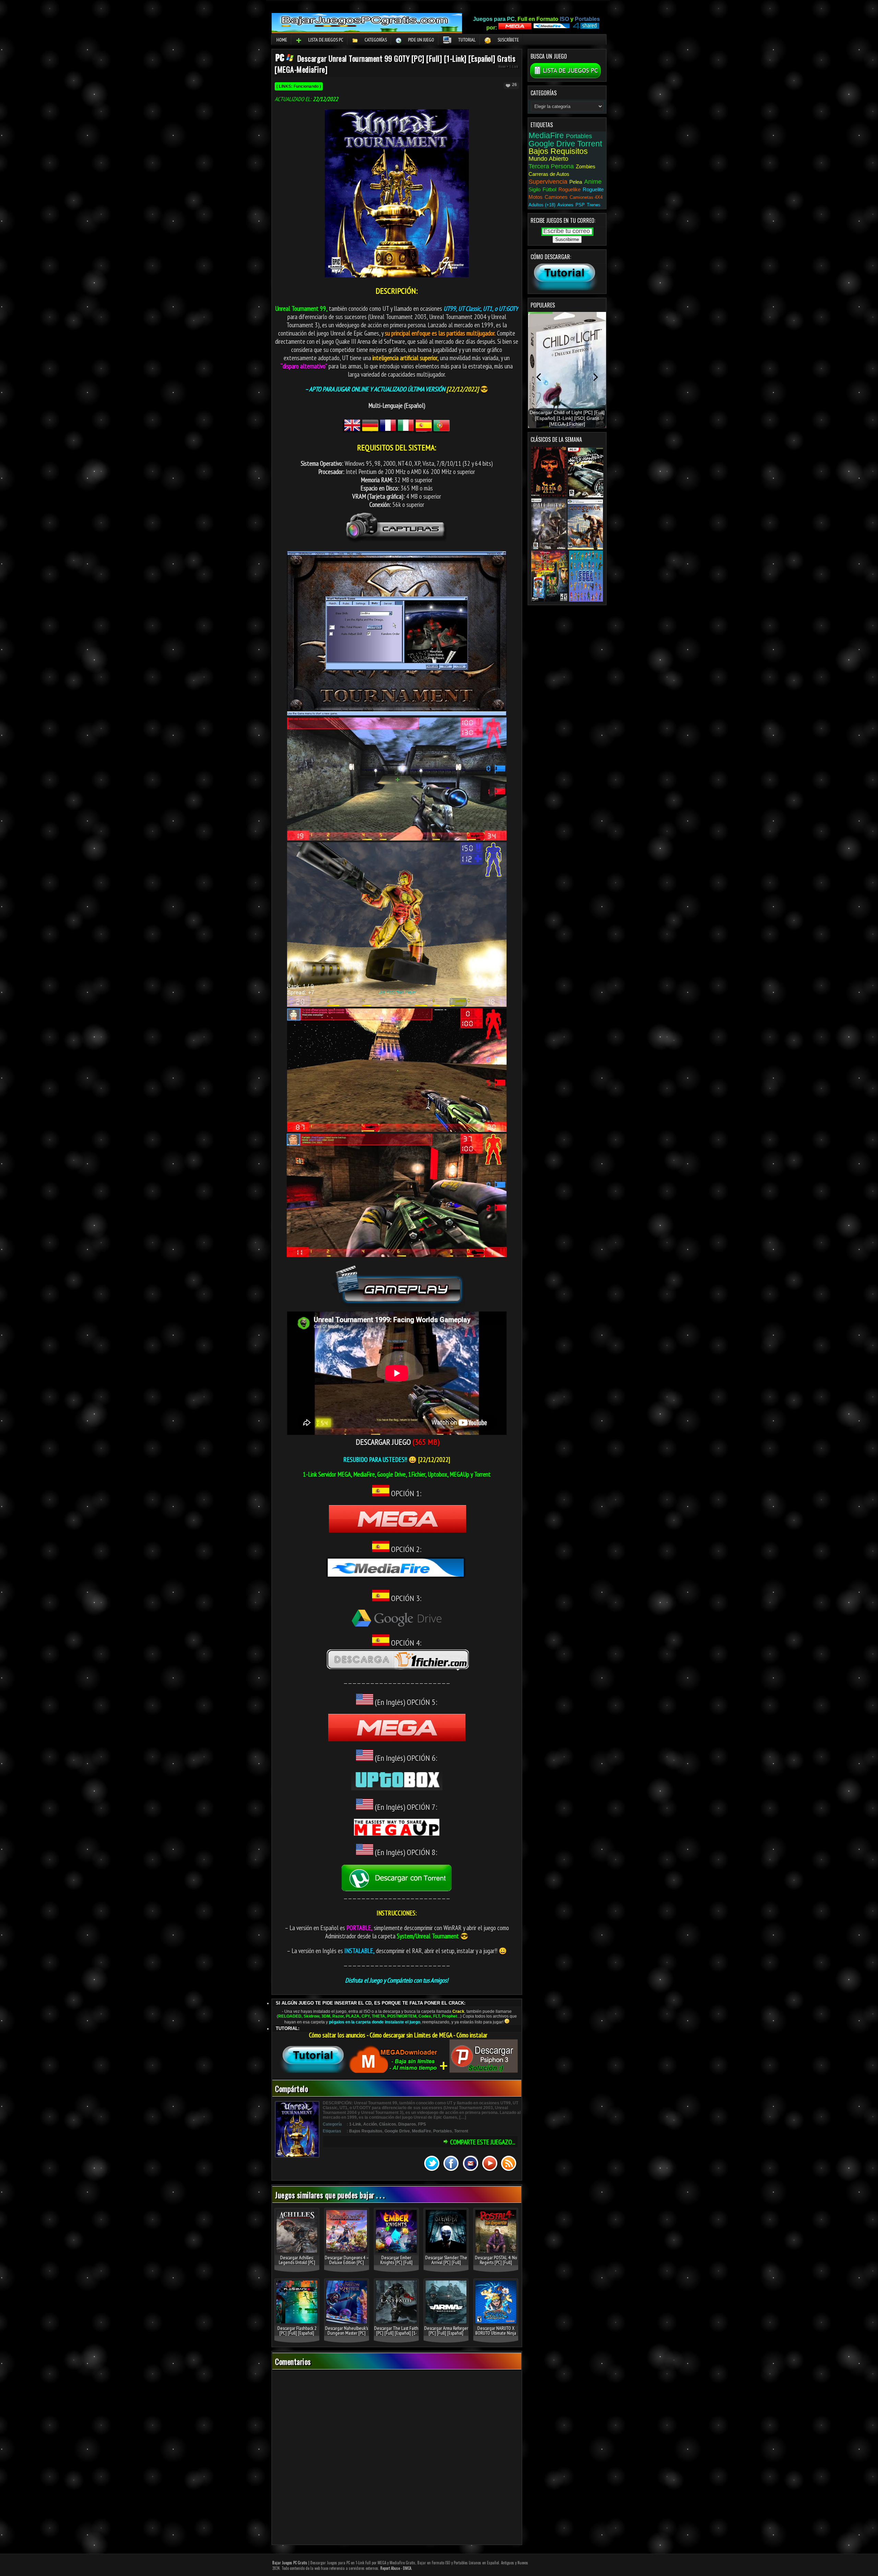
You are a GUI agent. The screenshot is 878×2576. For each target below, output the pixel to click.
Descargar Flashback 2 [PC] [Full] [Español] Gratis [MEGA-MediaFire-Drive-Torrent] (297, 2335)
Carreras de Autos (549, 174)
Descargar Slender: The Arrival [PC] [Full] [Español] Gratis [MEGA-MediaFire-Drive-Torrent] (446, 2265)
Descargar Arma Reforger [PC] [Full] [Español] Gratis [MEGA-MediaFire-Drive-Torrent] (446, 2335)
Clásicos (388, 2124)
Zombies (586, 166)
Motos (536, 197)
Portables (443, 2131)
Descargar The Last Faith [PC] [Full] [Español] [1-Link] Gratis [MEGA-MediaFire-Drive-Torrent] (396, 2335)
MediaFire (422, 2131)
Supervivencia (548, 182)
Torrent (461, 2131)
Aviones (565, 205)
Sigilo (535, 189)
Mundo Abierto (548, 159)
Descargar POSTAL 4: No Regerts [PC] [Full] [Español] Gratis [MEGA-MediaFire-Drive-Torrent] (496, 2265)
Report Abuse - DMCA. (396, 2568)
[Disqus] (397, 2458)
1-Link (514, 66)
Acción (370, 2124)
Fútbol (549, 189)
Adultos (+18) (542, 205)
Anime (593, 182)
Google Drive (397, 2131)
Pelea (576, 182)
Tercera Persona (551, 166)
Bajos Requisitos (366, 2131)
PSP (580, 205)
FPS (422, 2124)
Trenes (594, 205)
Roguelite (593, 189)
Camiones (556, 197)
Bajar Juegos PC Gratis (290, 2563)
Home (282, 40)
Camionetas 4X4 (586, 197)
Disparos (407, 2124)
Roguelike (569, 189)
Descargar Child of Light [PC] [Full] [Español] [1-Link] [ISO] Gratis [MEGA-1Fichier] (567, 418)
